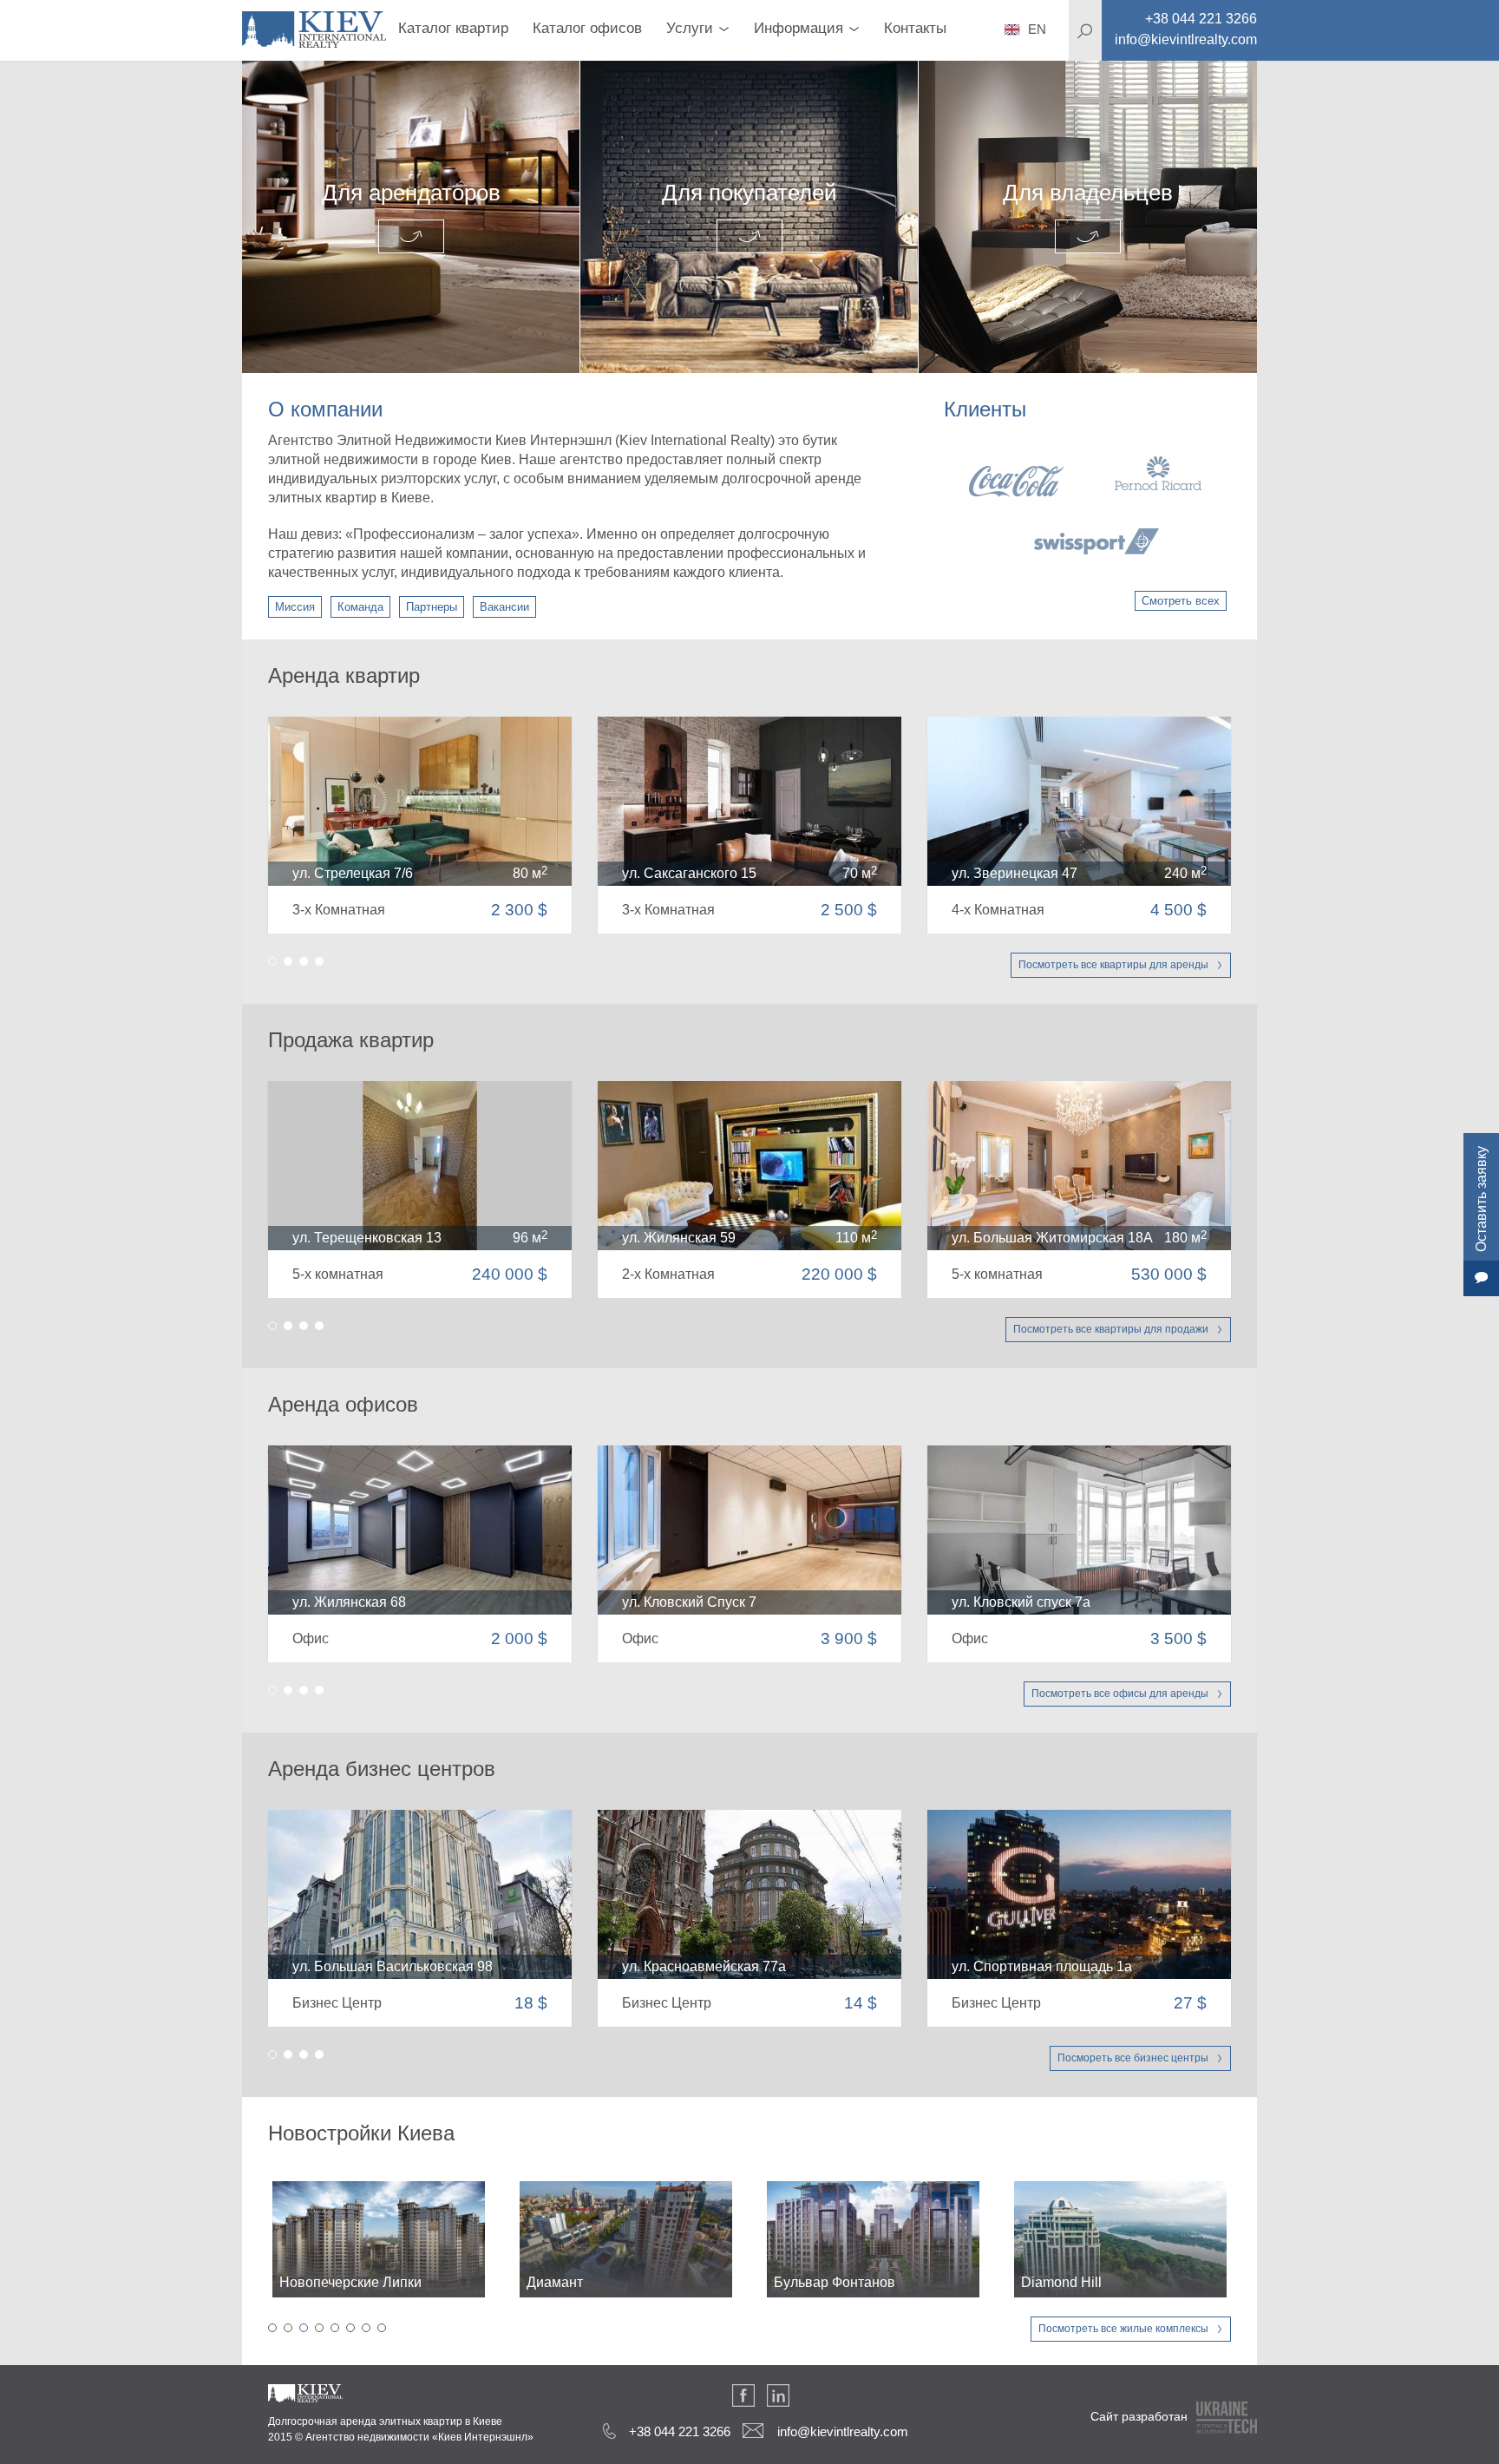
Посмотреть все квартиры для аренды (1113, 965)
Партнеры (432, 607)
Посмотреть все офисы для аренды (1120, 1694)
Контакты (915, 28)
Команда (360, 607)
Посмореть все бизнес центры (1133, 2058)
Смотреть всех (1181, 601)
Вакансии (504, 607)
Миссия (295, 607)
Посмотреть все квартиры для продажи (1111, 1329)
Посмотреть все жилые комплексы (1123, 2329)
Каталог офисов (587, 28)
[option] (1085, 505)
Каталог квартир (453, 28)
